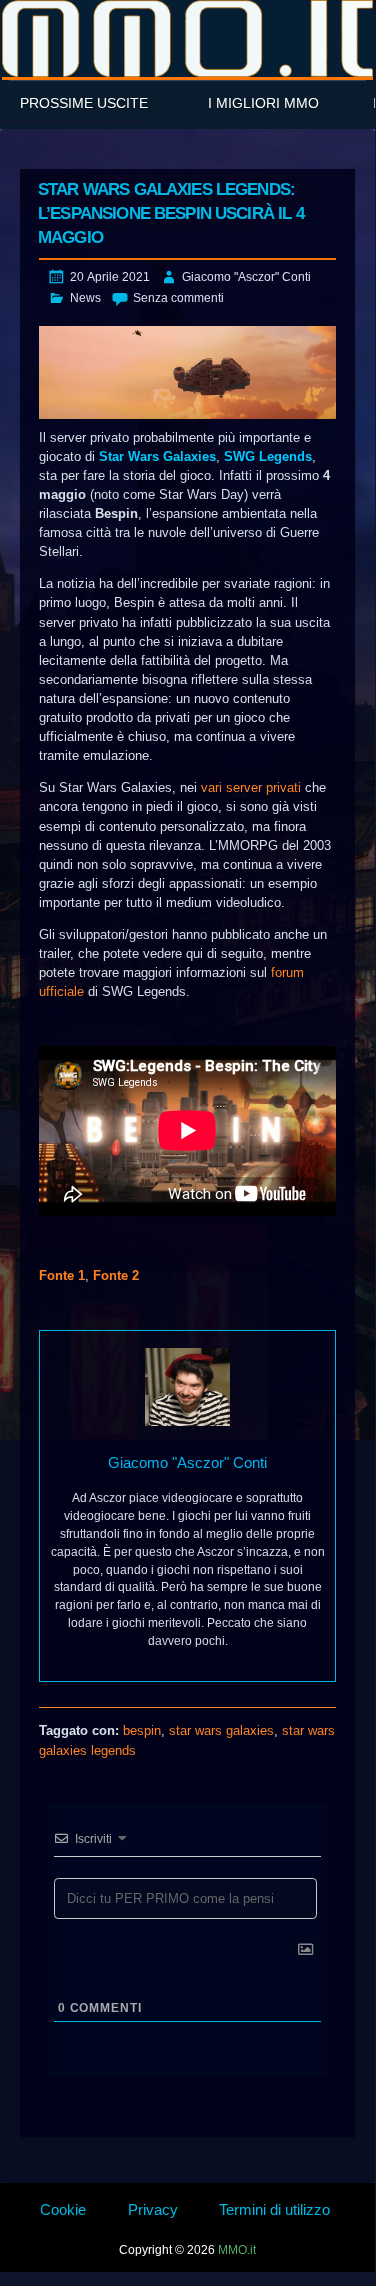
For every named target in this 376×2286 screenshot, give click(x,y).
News (85, 298)
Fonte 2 (116, 1275)
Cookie (63, 2209)
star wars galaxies (221, 1730)
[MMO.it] (187, 38)
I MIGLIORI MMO (263, 103)
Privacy (153, 2209)
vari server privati (251, 787)
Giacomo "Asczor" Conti (246, 277)
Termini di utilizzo (274, 2209)
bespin (142, 1730)
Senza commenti (178, 298)
